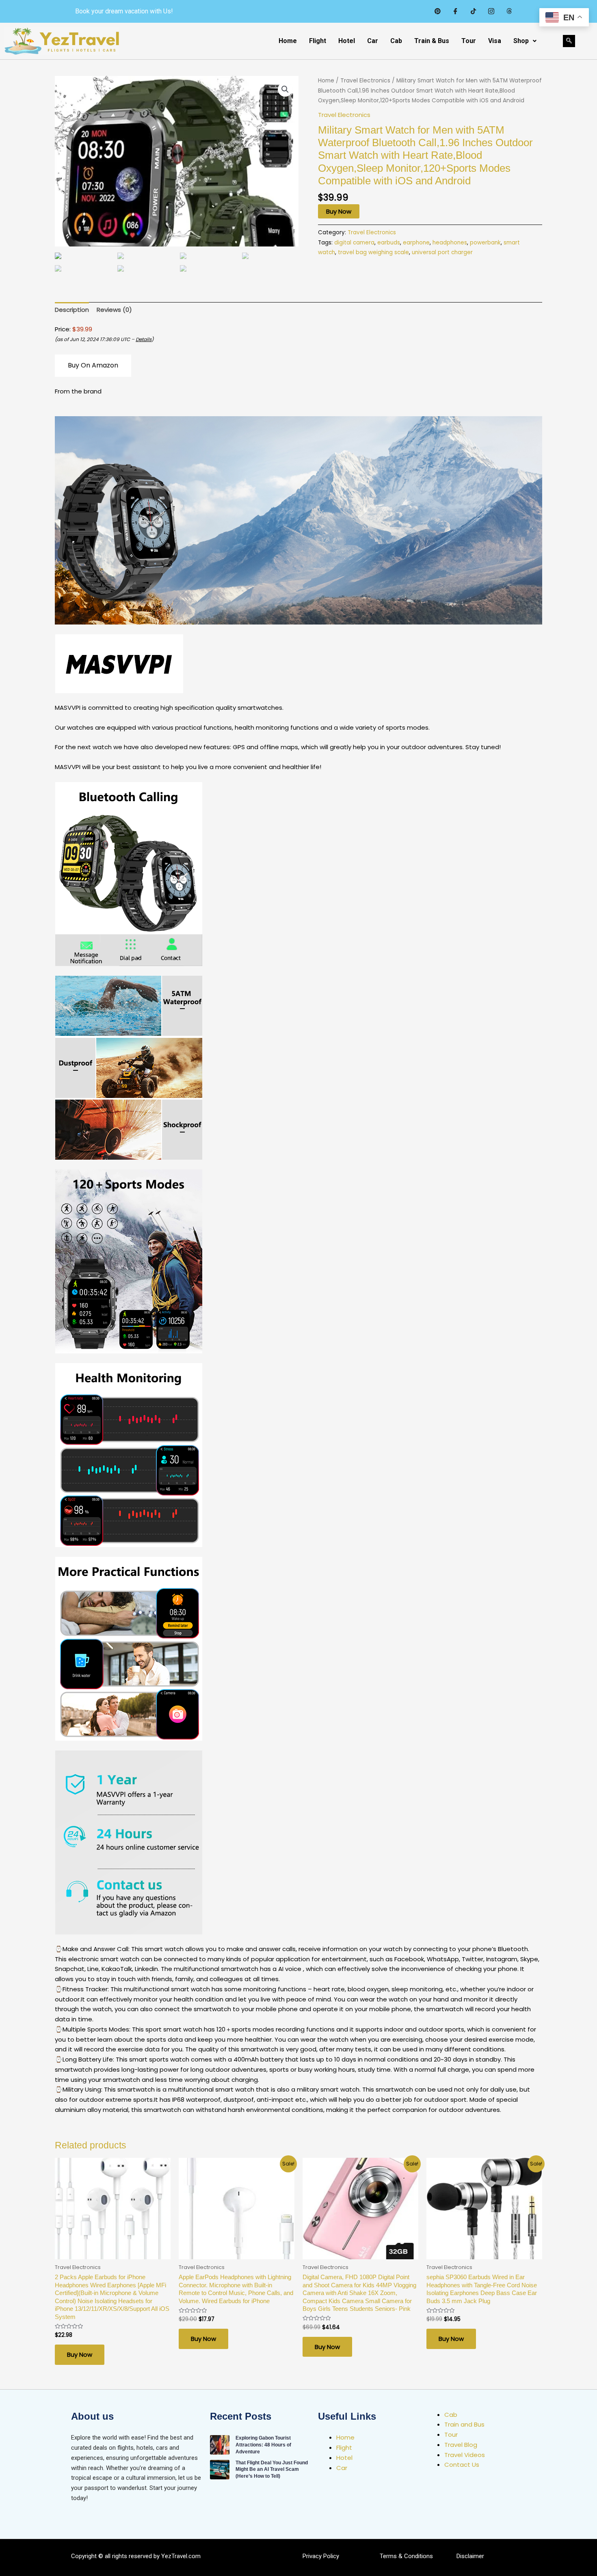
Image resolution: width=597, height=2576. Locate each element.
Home (288, 41)
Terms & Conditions (406, 2556)
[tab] (72, 310)
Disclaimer (470, 2556)
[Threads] (509, 11)
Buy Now (339, 211)
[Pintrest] (437, 11)
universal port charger (442, 252)
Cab (396, 41)
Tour (469, 41)
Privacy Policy (321, 2556)
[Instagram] (491, 11)
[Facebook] (455, 11)
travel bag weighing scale (373, 252)
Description (72, 310)
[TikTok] (473, 11)
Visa (495, 41)
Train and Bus (464, 2424)
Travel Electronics (365, 81)
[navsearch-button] (569, 41)
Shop (521, 41)
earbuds (389, 243)
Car (373, 41)
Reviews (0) (114, 310)
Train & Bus (432, 41)
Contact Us (462, 2465)
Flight (318, 41)
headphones (450, 243)
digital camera (354, 243)
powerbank (485, 243)
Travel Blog (461, 2445)
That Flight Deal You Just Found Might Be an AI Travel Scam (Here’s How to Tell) (272, 2470)
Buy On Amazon (93, 365)
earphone (416, 243)
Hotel (347, 41)
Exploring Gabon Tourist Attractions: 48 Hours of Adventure (263, 2445)
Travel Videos (465, 2455)
